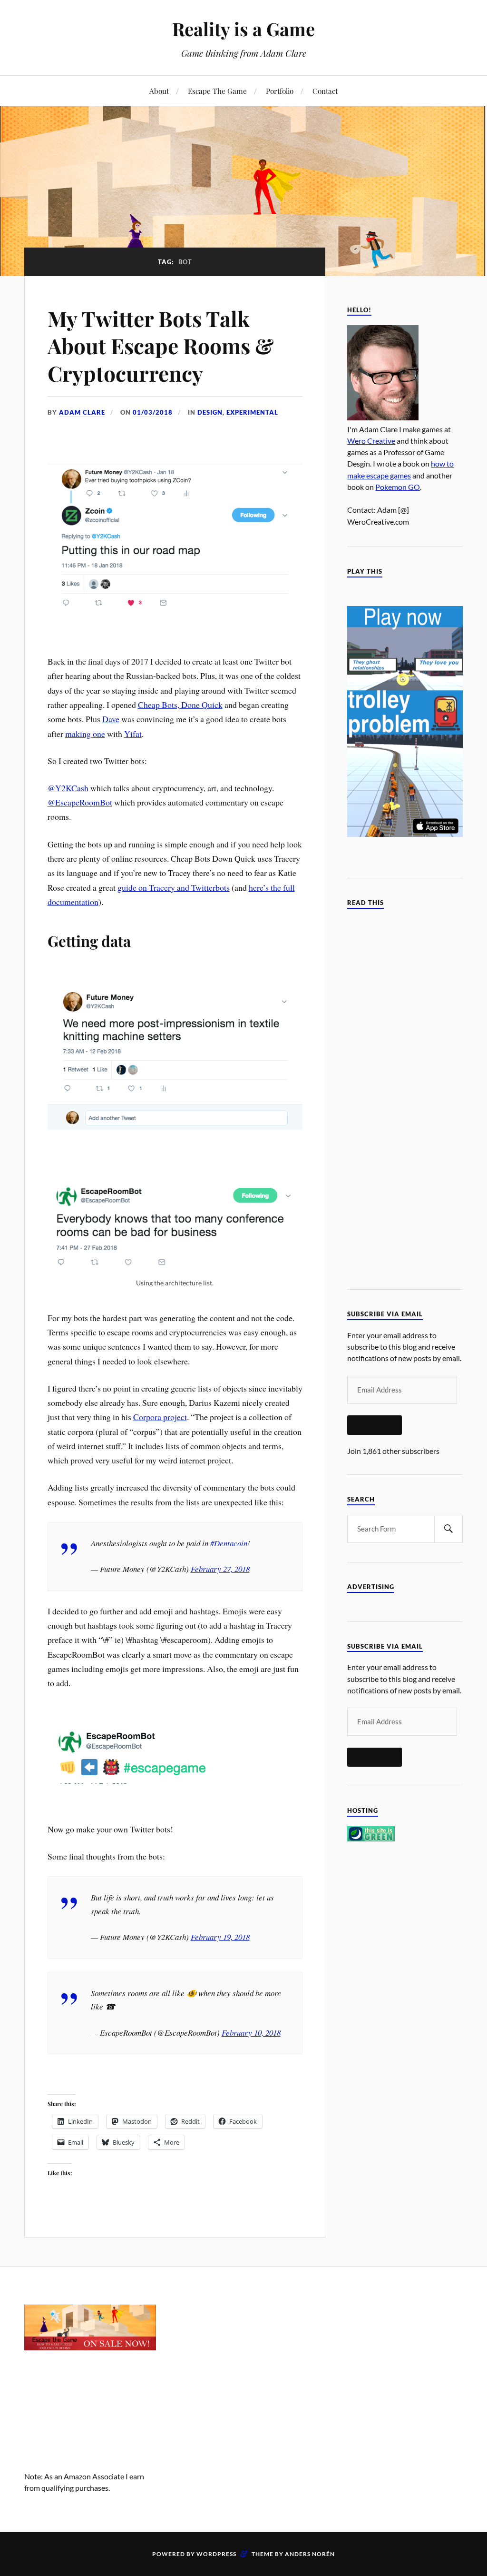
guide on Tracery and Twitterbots (174, 887)
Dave (111, 719)
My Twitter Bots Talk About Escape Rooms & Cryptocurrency (161, 346)
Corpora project (160, 1417)
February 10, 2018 (251, 2033)
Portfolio (280, 91)
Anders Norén (310, 2554)
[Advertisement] (243, 2364)
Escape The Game (217, 91)
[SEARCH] (448, 1529)
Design (210, 412)
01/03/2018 (153, 412)
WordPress (216, 2554)
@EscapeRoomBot (80, 802)
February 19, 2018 (220, 1937)
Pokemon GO (398, 487)
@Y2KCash (68, 788)
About (159, 91)
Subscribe (375, 1425)
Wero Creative (371, 441)
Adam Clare (82, 412)
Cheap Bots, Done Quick (180, 705)
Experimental (252, 412)
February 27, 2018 (220, 1569)
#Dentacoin (229, 1543)
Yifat (133, 734)
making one (85, 734)
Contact (325, 91)
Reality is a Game (243, 29)
